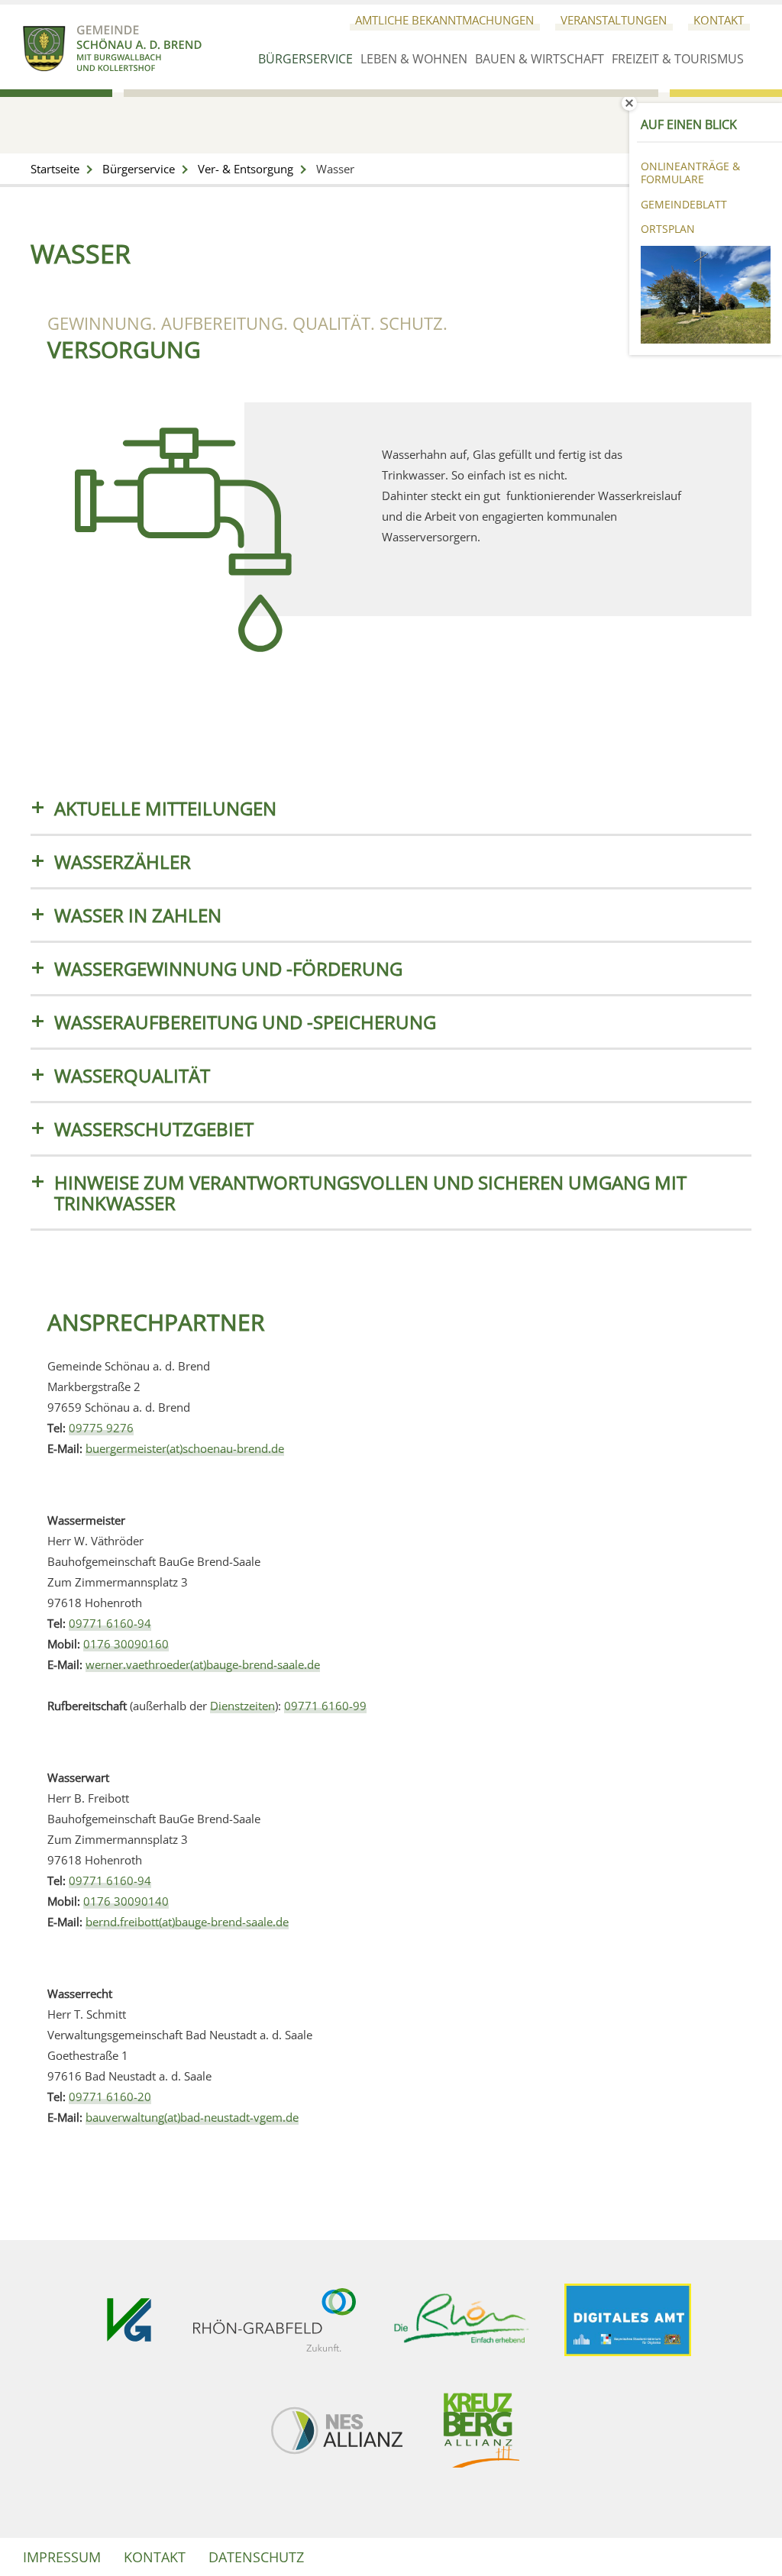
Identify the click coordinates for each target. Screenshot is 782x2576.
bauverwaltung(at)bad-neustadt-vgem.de (192, 2117)
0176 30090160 (126, 1644)
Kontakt (719, 20)
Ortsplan (668, 229)
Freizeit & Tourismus (678, 59)
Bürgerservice (305, 59)
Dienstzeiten (242, 1706)
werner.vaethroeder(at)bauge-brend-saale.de (203, 1664)
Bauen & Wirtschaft (540, 59)
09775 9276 (101, 1428)
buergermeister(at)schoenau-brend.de (185, 1448)
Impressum (62, 2557)
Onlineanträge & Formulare (690, 173)
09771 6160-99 (325, 1706)
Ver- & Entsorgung (246, 169)
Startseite (55, 169)
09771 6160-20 (110, 2097)
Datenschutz (256, 2557)
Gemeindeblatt (684, 204)
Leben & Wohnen (414, 59)
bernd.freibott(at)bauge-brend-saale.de (187, 1922)
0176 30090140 (126, 1901)
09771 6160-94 (110, 1623)
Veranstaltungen (614, 20)
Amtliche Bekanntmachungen (444, 20)
